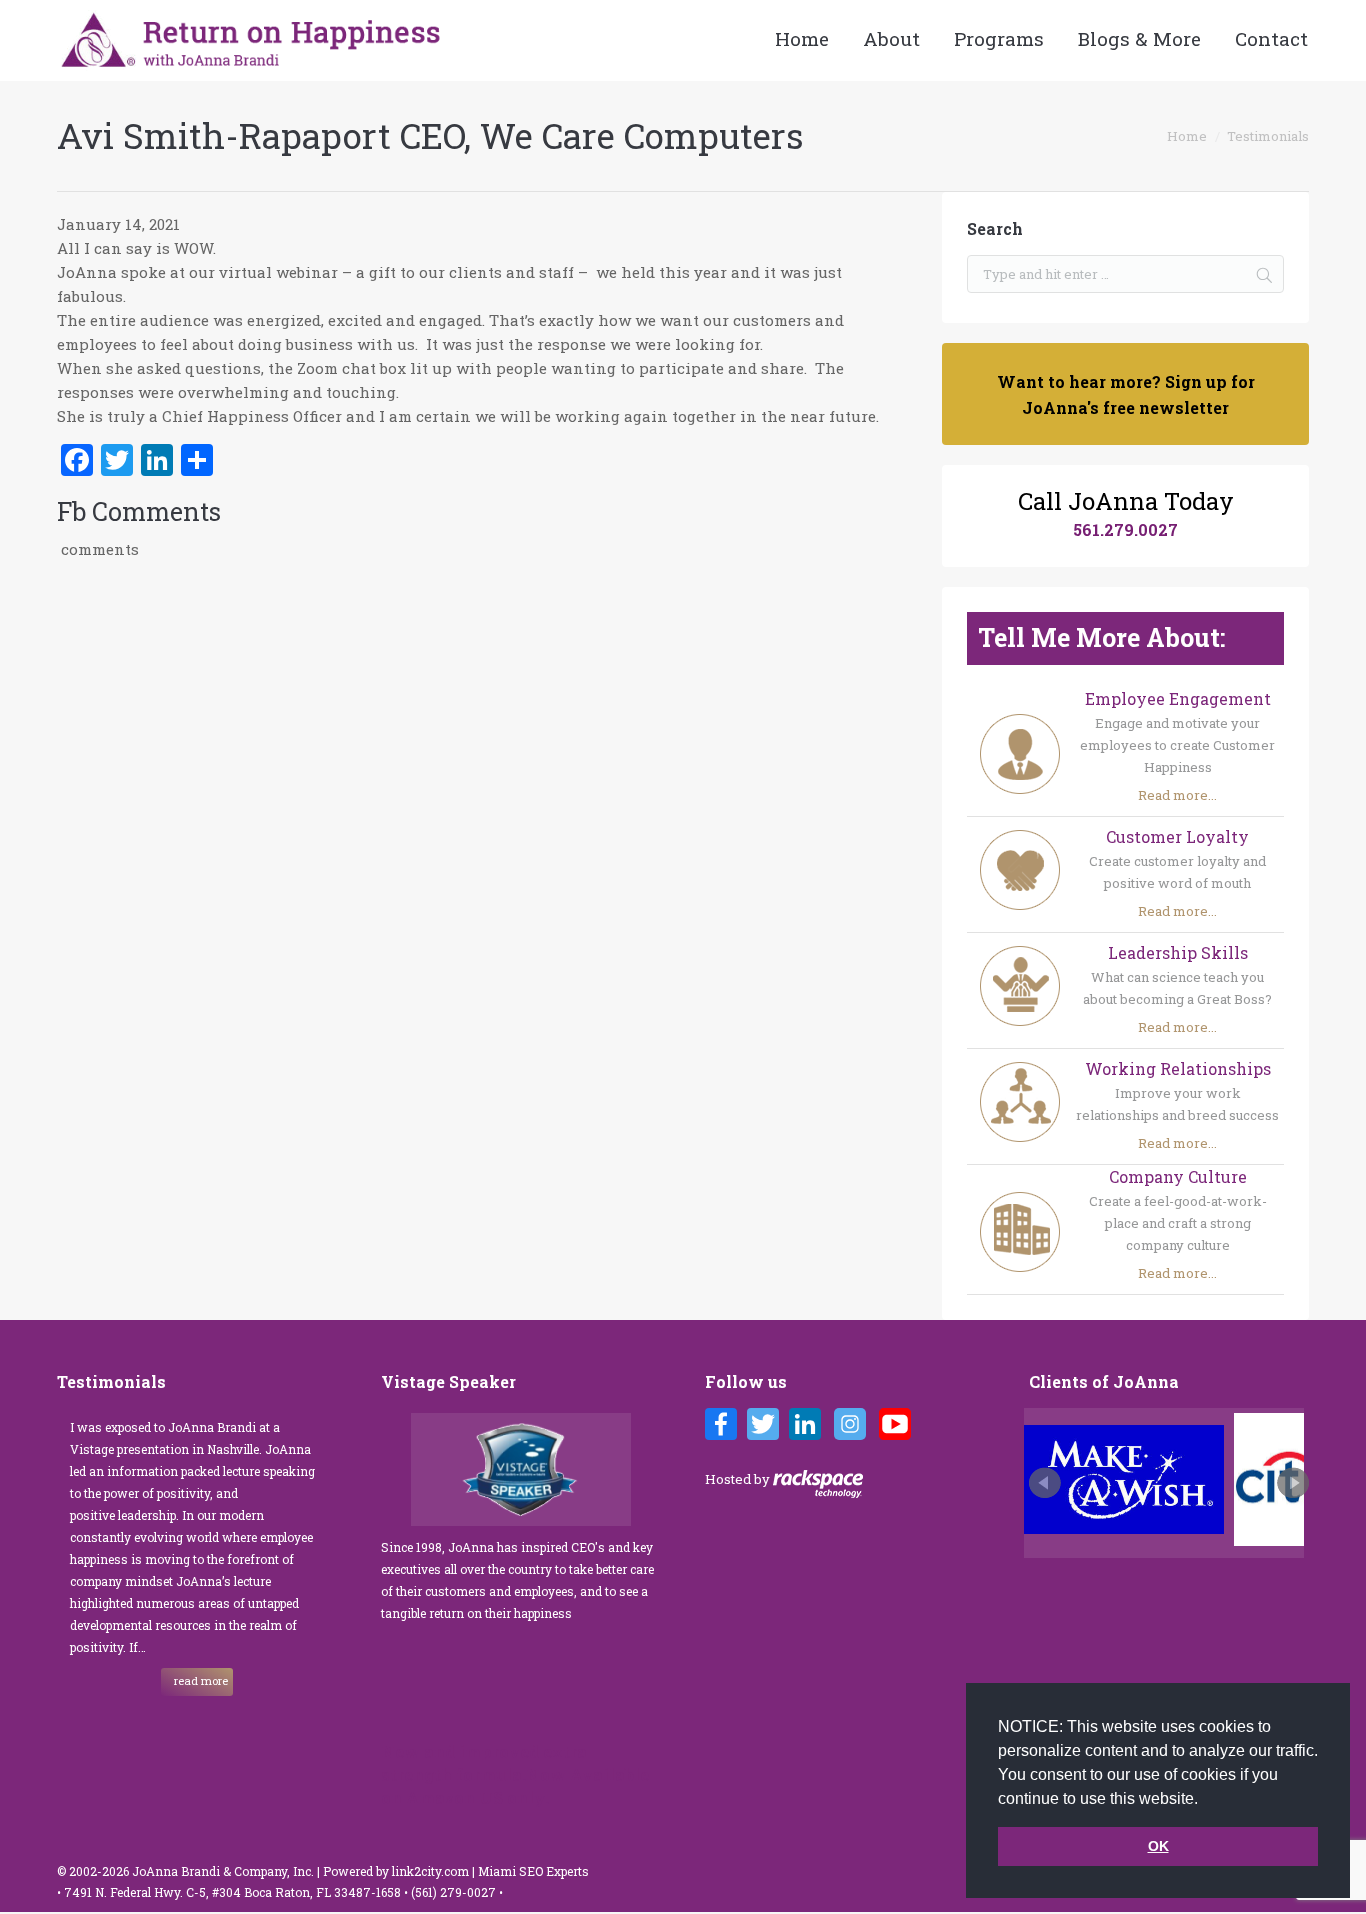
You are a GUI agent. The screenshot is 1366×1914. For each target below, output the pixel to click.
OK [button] (1158, 1846)
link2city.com (430, 1871)
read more (201, 1680)
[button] (1205, 1800)
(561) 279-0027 (455, 1892)
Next (1293, 1483)
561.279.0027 (1125, 529)
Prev (1045, 1483)
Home (1187, 136)
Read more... (1177, 795)
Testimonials (1268, 136)
